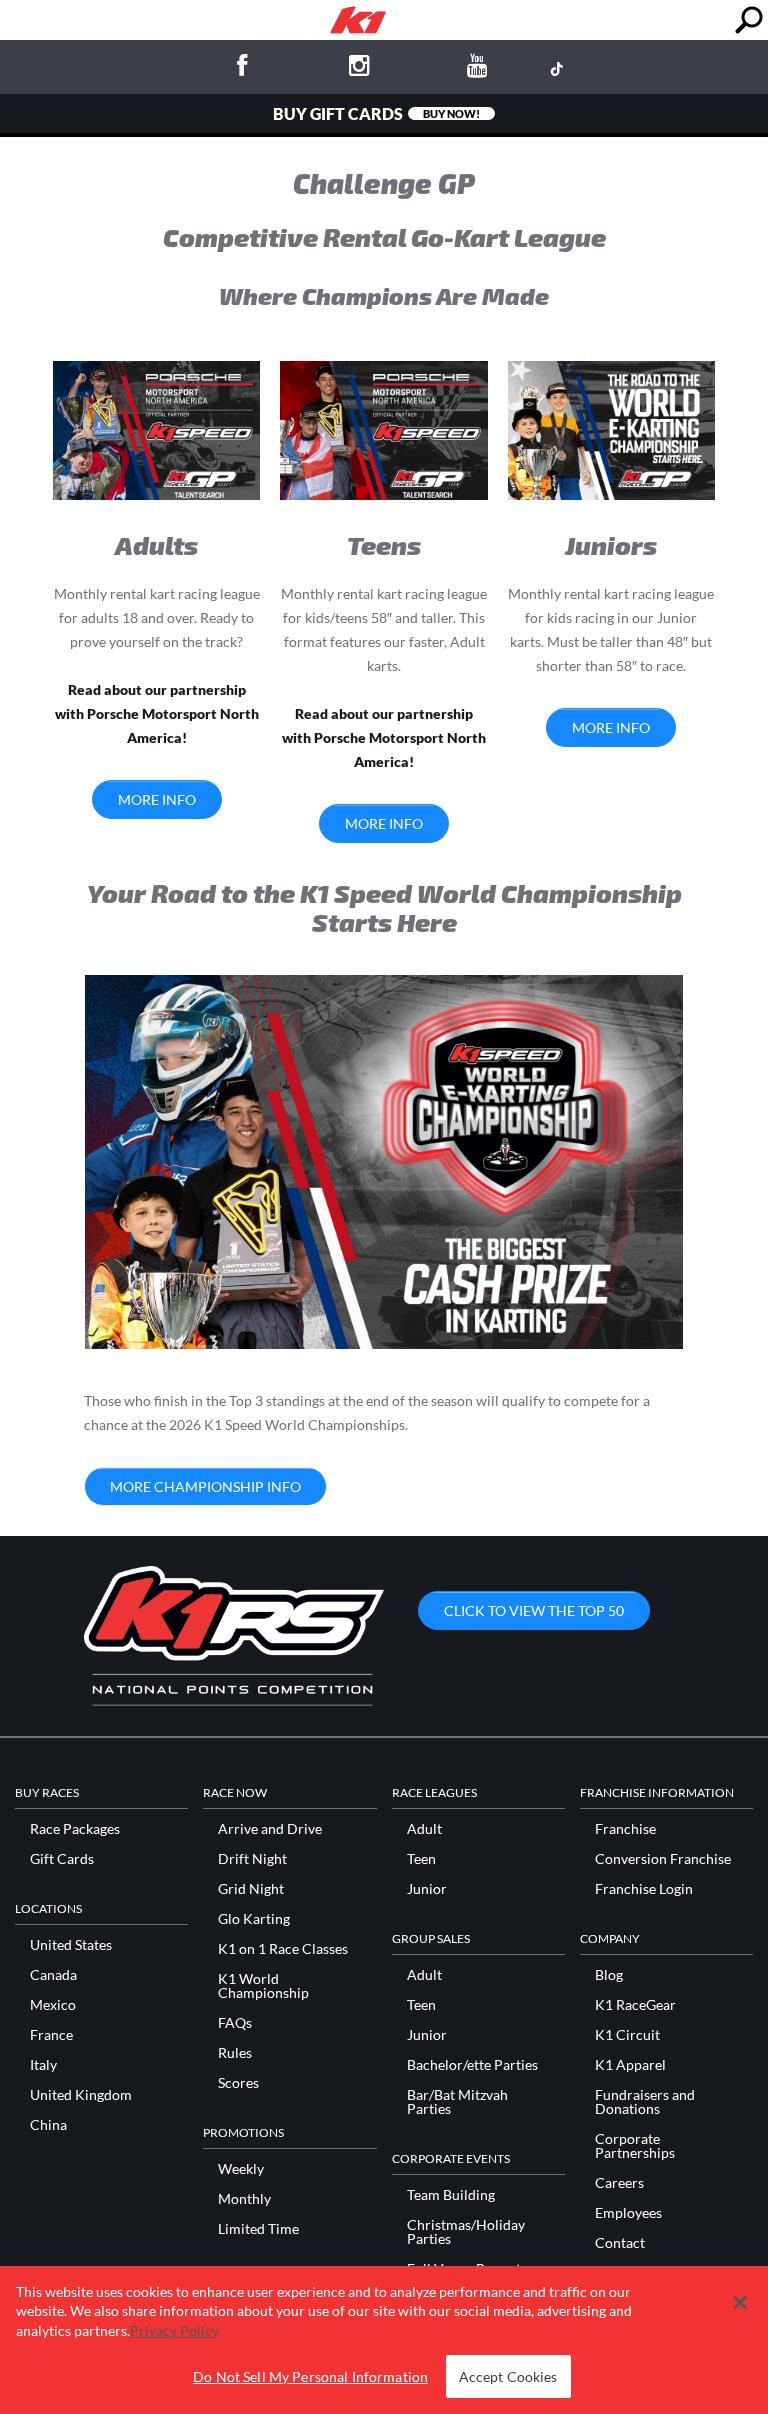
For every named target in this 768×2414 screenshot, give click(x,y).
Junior (427, 1889)
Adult (424, 1829)
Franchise (625, 1829)
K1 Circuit (627, 2035)
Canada (53, 1975)
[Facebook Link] (242, 68)
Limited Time (258, 2229)
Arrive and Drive (270, 1829)
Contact (620, 2243)
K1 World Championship (263, 1986)
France (51, 2035)
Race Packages (75, 1829)
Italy (43, 2065)
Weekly (241, 2169)
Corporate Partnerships (635, 2146)
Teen (421, 1859)
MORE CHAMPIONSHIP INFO (205, 1486)
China (48, 2125)
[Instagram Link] (359, 68)
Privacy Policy (174, 2330)
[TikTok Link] (556, 68)
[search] (748, 20)
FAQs (235, 2023)
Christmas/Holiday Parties (466, 2232)
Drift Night (252, 1859)
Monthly (244, 2199)
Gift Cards (62, 1859)
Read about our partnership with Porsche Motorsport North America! (157, 713)
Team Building (451, 2195)
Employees (628, 2213)
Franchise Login (644, 1889)
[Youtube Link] (477, 68)
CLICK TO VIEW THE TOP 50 (534, 1610)
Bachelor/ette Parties (472, 2065)
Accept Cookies (508, 2376)
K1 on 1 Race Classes (283, 1949)
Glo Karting (254, 1919)
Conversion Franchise (663, 1859)
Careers (619, 2183)
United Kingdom (81, 2095)
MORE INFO (157, 799)
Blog (609, 1975)
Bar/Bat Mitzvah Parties (457, 2102)
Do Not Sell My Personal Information (310, 2376)
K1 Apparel (630, 2065)
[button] (739, 2303)
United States (71, 1945)
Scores (238, 2083)
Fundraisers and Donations (645, 2102)
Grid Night (251, 1889)
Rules (235, 2053)
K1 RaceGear (635, 2005)
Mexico (53, 2005)
